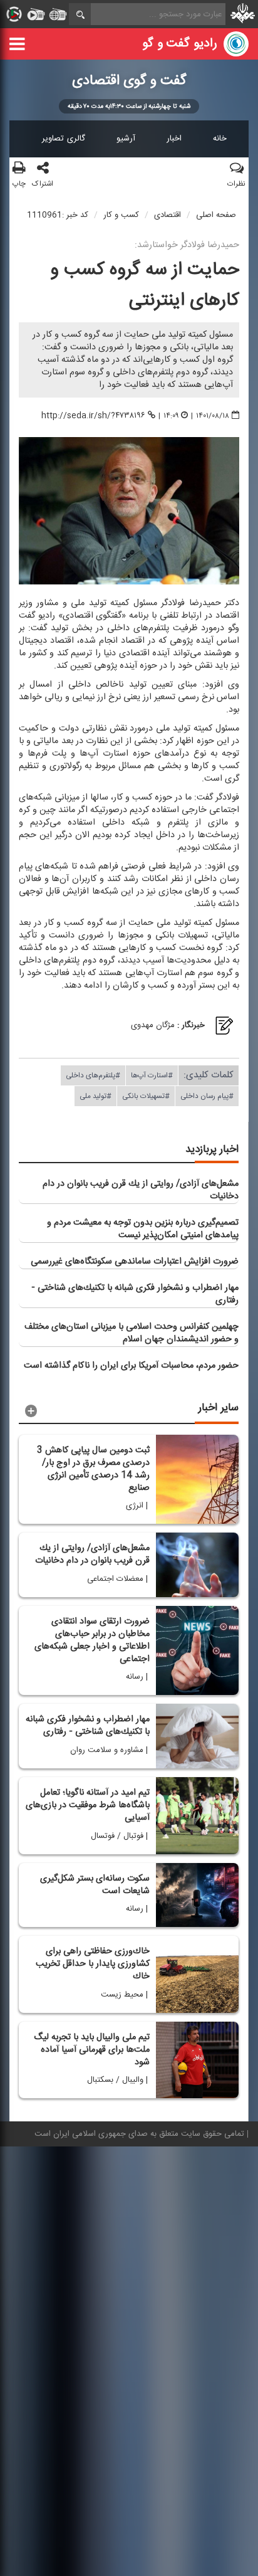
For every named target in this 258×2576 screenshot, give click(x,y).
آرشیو (126, 139)
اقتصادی (168, 215)
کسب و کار (121, 215)
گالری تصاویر (64, 139)
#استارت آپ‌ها (152, 1075)
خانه (220, 139)
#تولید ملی (95, 1096)
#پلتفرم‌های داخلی (93, 1075)
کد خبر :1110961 (58, 215)
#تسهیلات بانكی (146, 1096)
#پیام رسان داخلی (207, 1096)
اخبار (174, 139)
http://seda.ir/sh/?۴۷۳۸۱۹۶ (93, 415)
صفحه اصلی (216, 215)
